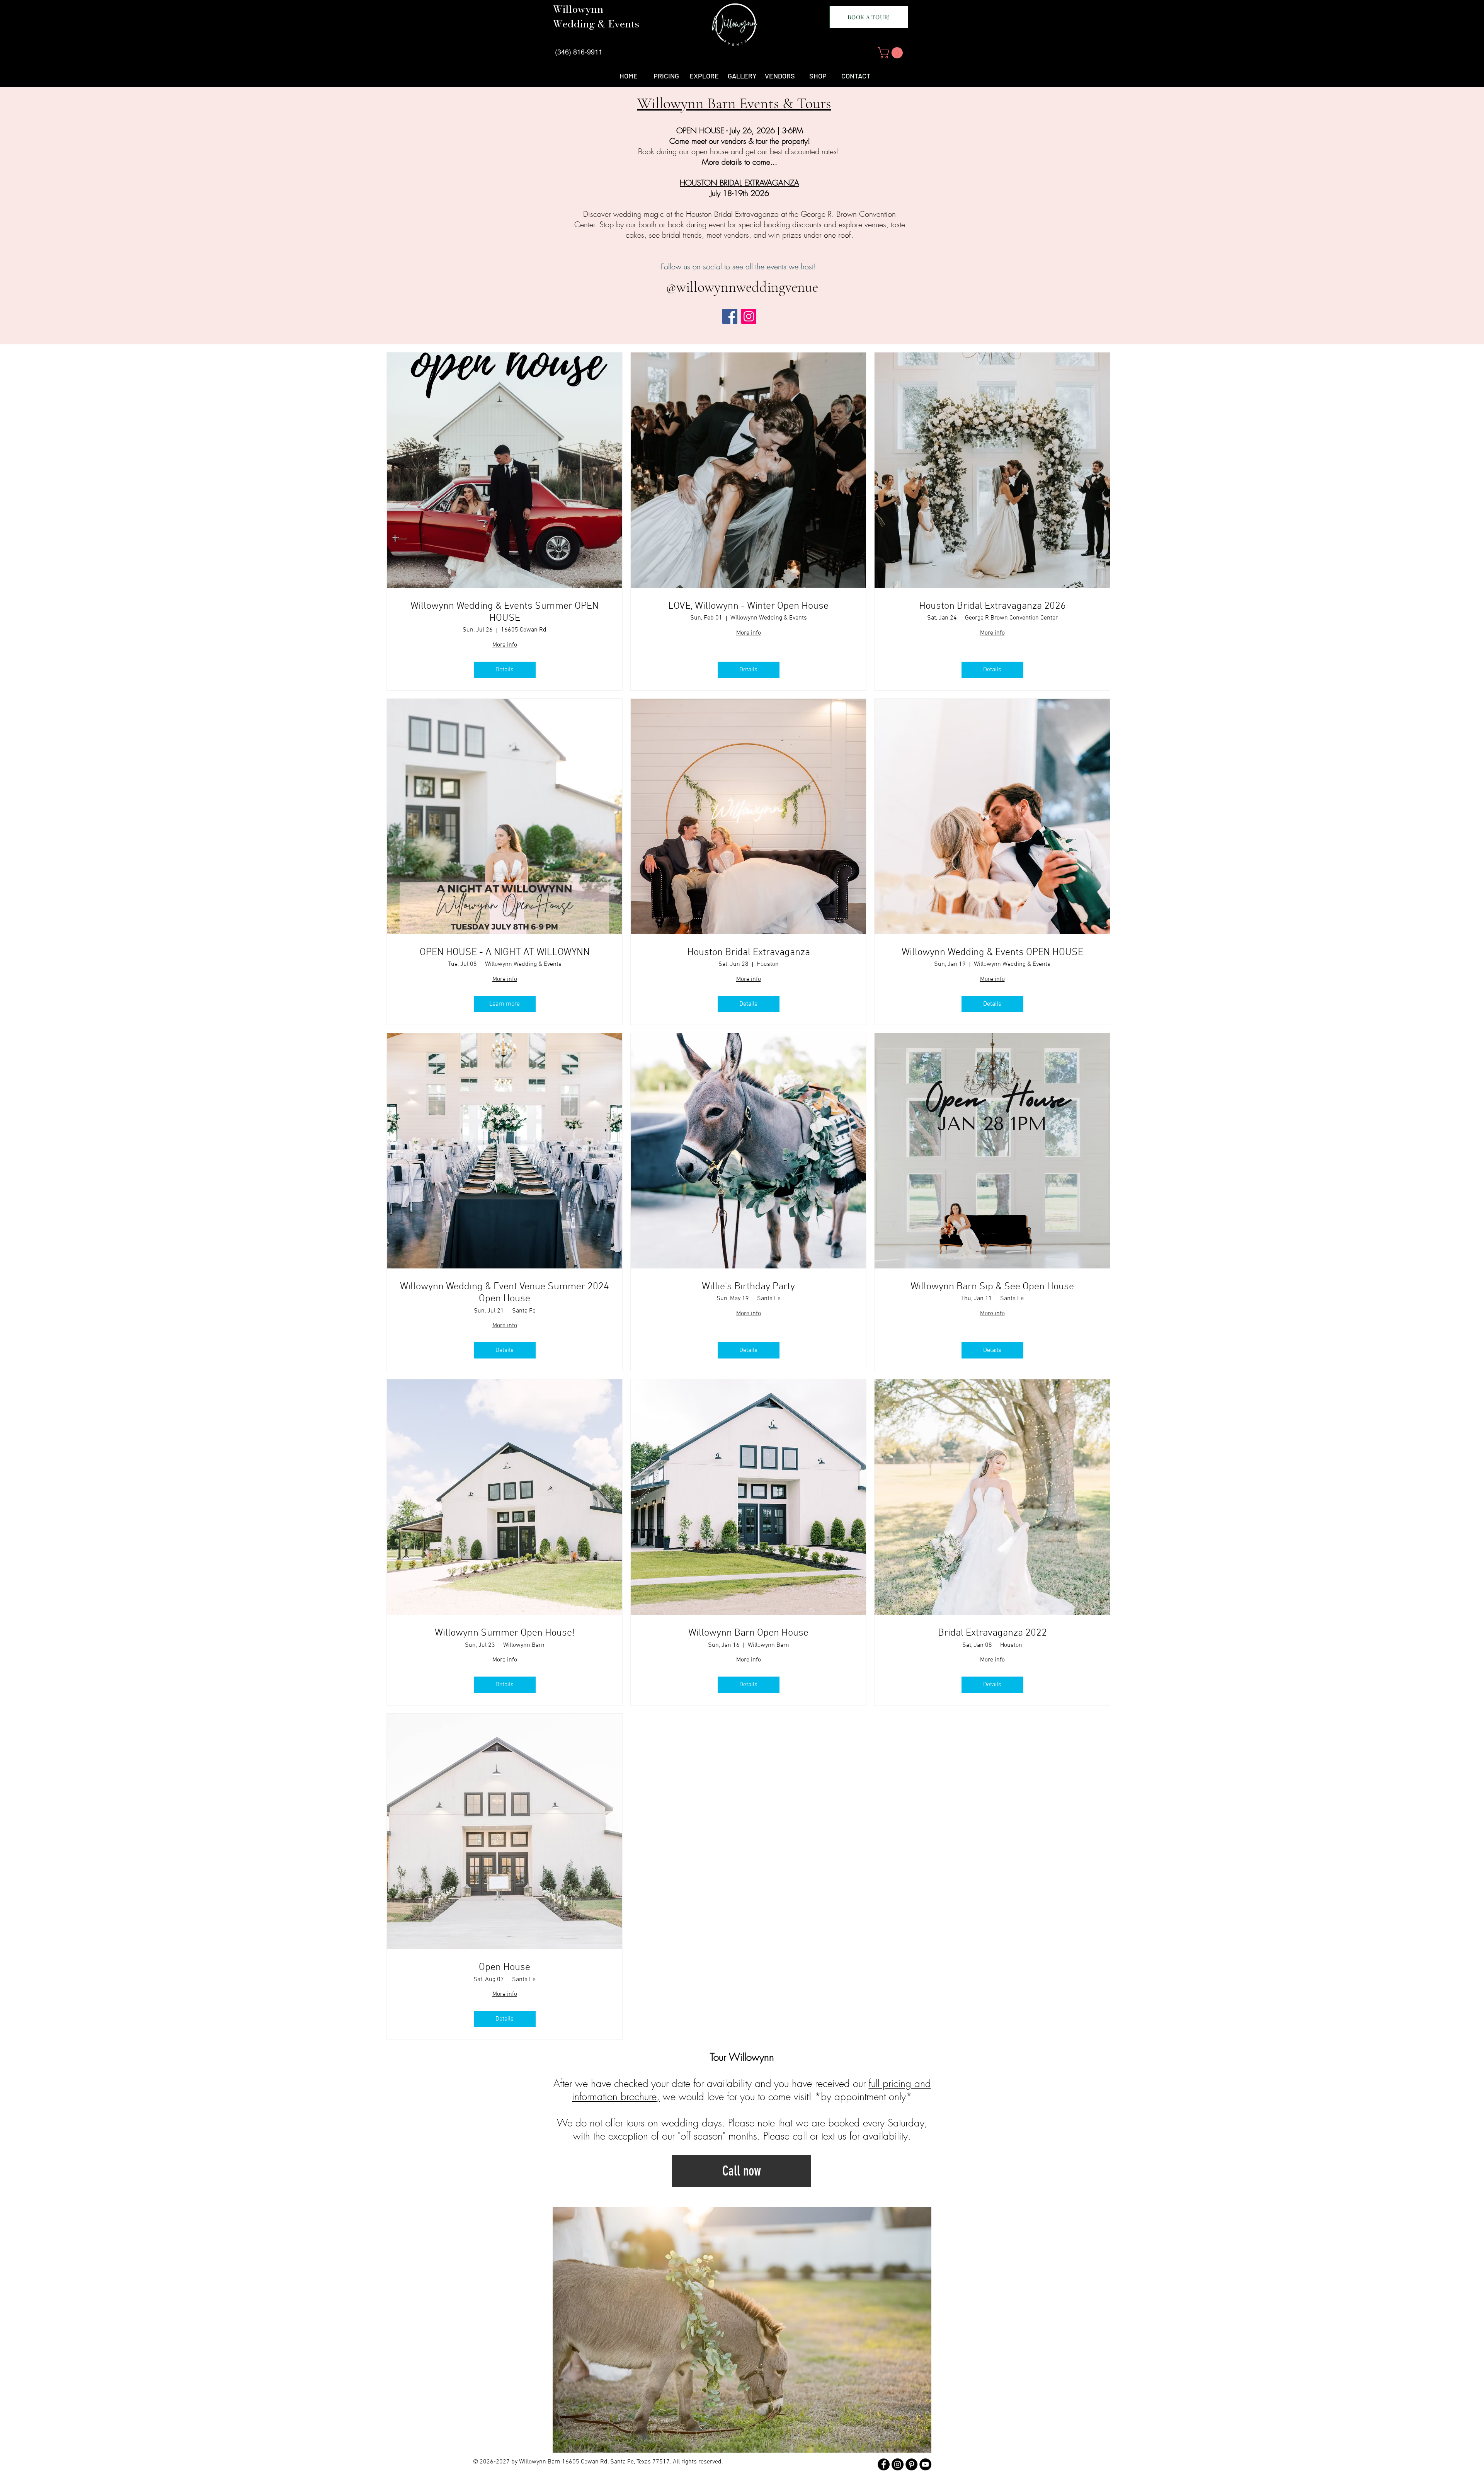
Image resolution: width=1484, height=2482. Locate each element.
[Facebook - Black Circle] (884, 2464)
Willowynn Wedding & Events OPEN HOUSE (992, 952)
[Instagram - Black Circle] (898, 2464)
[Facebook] (730, 316)
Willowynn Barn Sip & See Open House (992, 1287)
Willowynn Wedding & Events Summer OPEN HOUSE (505, 612)
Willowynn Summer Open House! (505, 1633)
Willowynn (578, 9)
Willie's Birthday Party (748, 1287)
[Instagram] (749, 316)
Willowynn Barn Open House (748, 1633)
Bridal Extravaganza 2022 (992, 1633)
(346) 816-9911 (579, 51)
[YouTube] (925, 2464)
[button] (892, 53)
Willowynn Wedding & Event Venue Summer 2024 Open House (505, 1293)
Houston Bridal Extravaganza (749, 952)
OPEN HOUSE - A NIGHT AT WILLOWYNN (505, 952)
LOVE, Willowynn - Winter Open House (748, 606)
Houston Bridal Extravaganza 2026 (992, 606)
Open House (505, 1967)
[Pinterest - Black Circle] (911, 2464)
